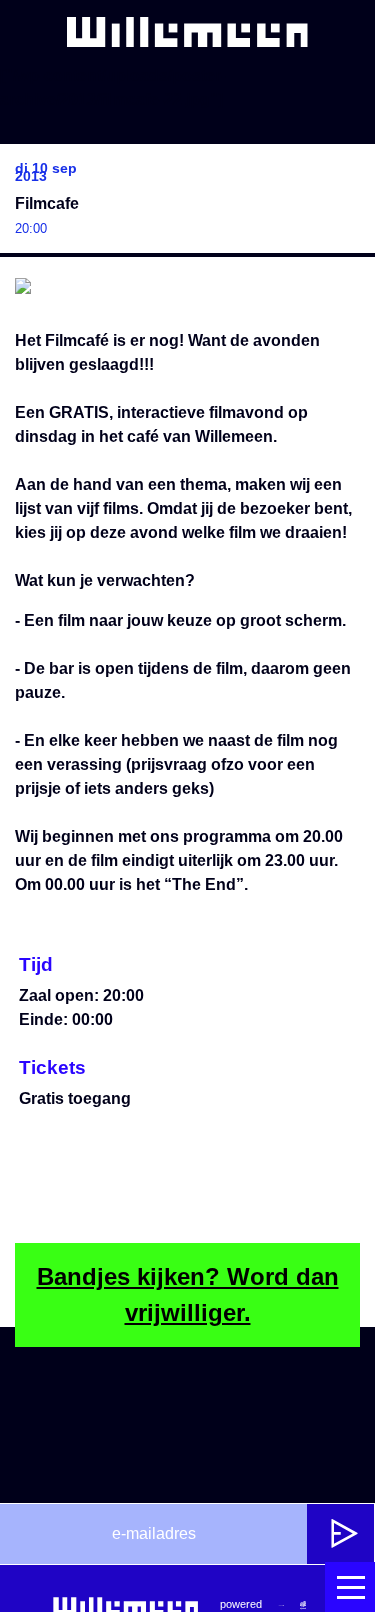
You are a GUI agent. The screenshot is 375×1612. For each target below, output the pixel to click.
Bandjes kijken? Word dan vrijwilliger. (188, 1294)
